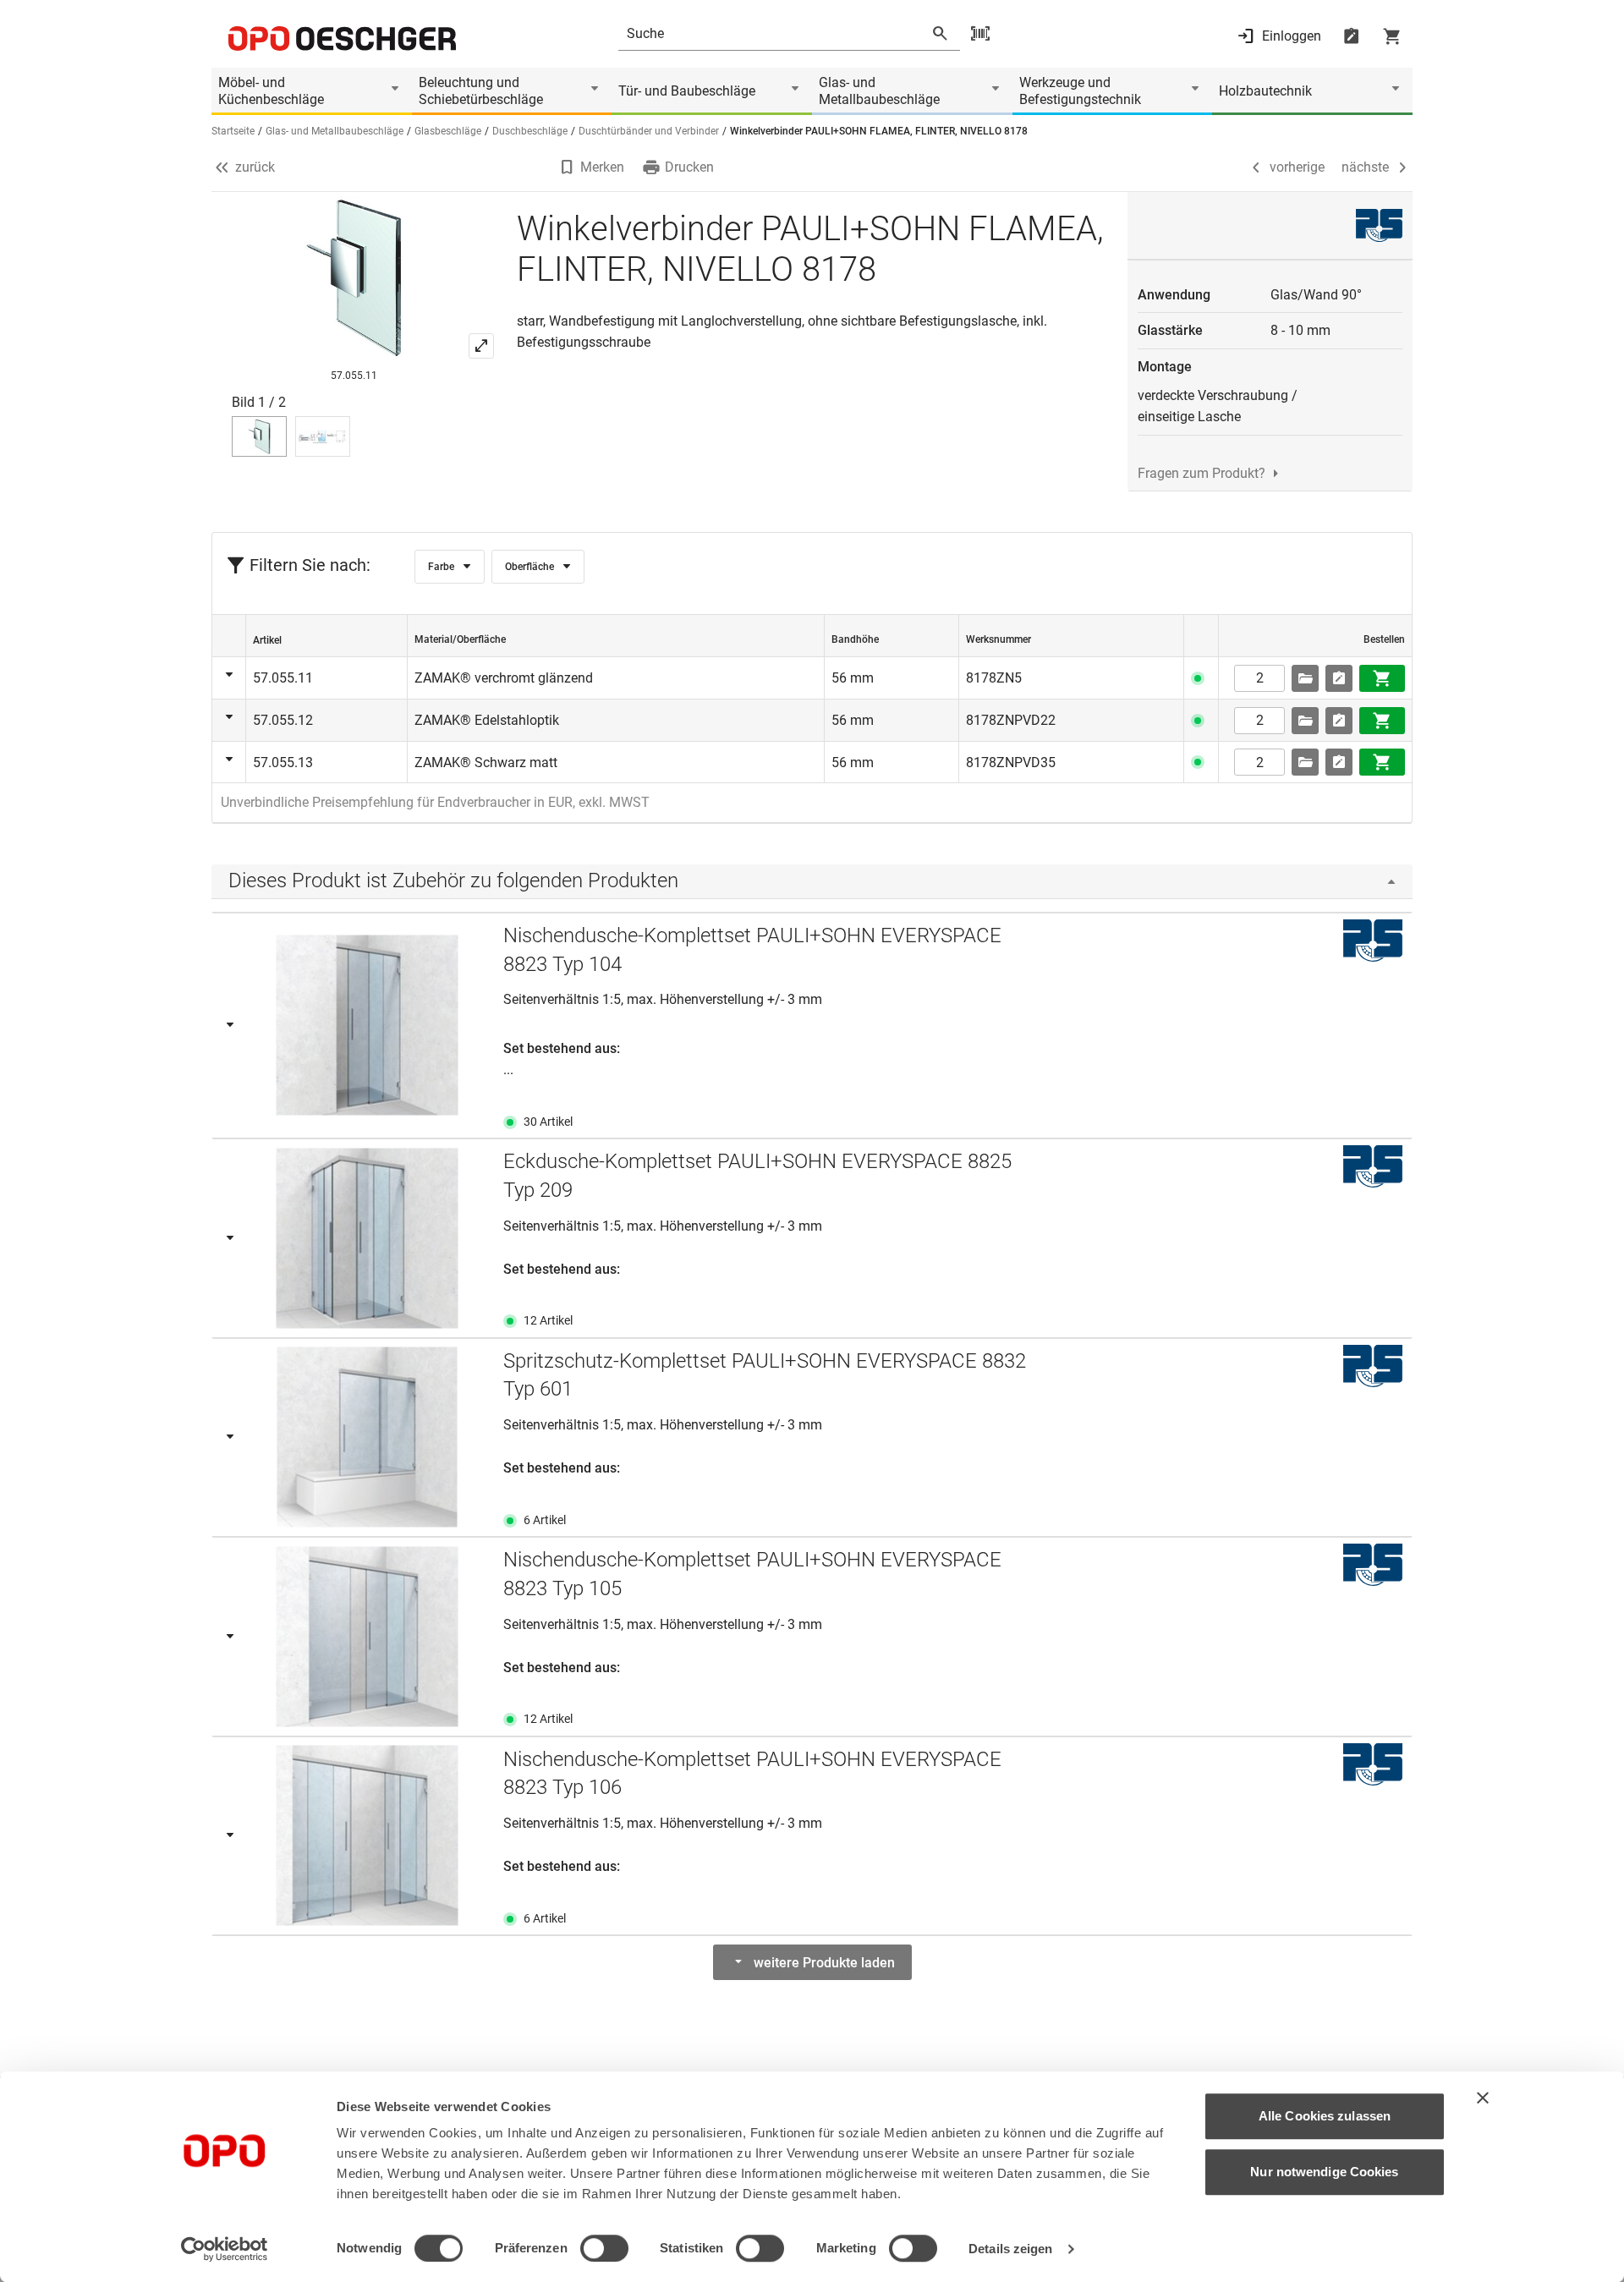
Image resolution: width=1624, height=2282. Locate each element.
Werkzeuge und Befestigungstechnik (1080, 91)
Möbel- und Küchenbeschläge (271, 91)
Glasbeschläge (448, 131)
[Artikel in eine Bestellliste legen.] (1339, 678)
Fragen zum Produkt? (1202, 473)
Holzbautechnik (1265, 91)
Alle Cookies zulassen (1325, 2116)
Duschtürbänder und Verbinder (649, 131)
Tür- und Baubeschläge (687, 91)
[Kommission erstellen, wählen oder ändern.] (1305, 678)
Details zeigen (1010, 2249)
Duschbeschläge (530, 131)
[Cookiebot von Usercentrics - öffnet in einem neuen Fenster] (225, 2249)
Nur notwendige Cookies (1324, 2172)
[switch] (604, 2248)
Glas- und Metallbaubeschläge (879, 91)
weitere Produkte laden (824, 1963)
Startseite (233, 131)
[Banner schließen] (1483, 2098)
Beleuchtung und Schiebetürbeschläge (481, 91)
